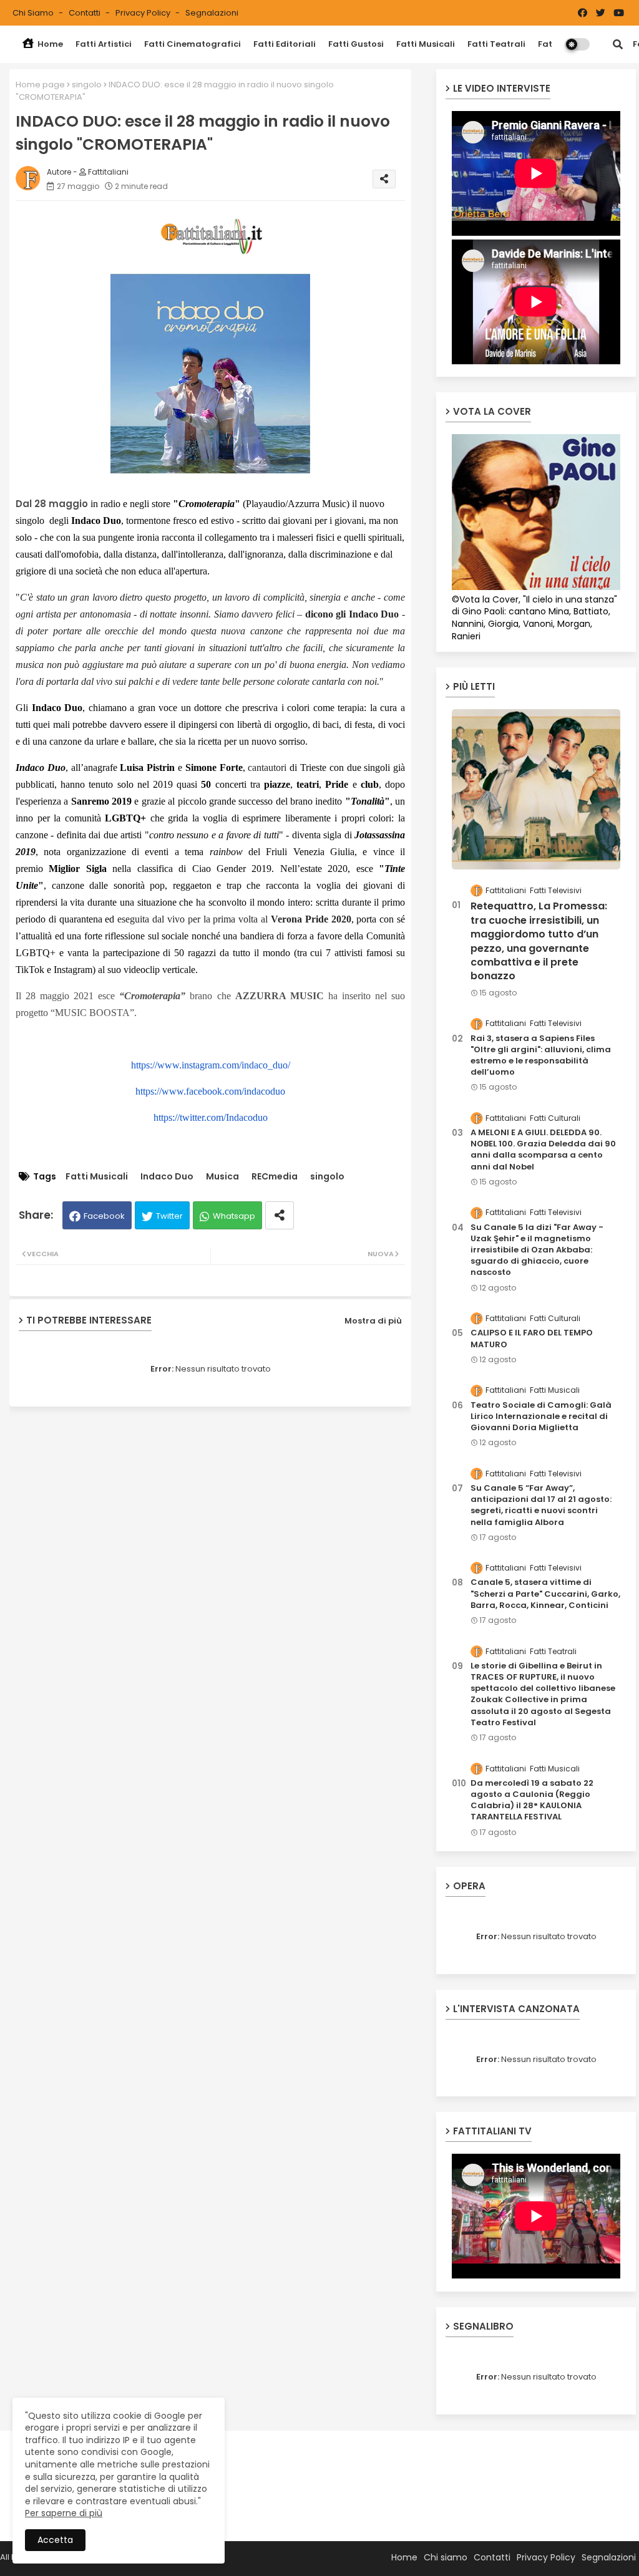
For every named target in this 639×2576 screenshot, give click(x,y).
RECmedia (275, 1177)
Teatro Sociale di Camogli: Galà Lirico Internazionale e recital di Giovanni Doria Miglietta (541, 1416)
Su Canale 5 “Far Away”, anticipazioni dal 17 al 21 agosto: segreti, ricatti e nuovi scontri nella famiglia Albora (541, 1505)
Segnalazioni (212, 13)
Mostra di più (373, 1321)
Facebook (104, 1216)
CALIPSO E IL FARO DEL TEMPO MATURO (532, 1339)
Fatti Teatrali (496, 44)
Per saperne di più (64, 2513)
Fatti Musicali (426, 44)
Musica (222, 1177)
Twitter (169, 1216)
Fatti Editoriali (285, 44)
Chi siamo (34, 13)
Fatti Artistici (104, 44)
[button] (618, 44)
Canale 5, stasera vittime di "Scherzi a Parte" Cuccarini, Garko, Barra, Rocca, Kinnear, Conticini (545, 1594)
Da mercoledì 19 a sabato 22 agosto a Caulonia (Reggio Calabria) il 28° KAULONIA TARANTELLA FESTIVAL (532, 1800)
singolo (87, 85)
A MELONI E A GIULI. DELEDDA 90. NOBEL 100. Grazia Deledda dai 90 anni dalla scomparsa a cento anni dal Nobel (543, 1150)
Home (49, 44)
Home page (40, 85)
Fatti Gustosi (356, 44)
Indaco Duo (167, 1177)
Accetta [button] (55, 2540)
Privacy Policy (144, 13)
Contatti (85, 13)
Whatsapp (234, 1216)
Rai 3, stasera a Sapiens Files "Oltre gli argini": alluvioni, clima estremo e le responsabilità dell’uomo (541, 1056)
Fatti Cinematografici (193, 44)
